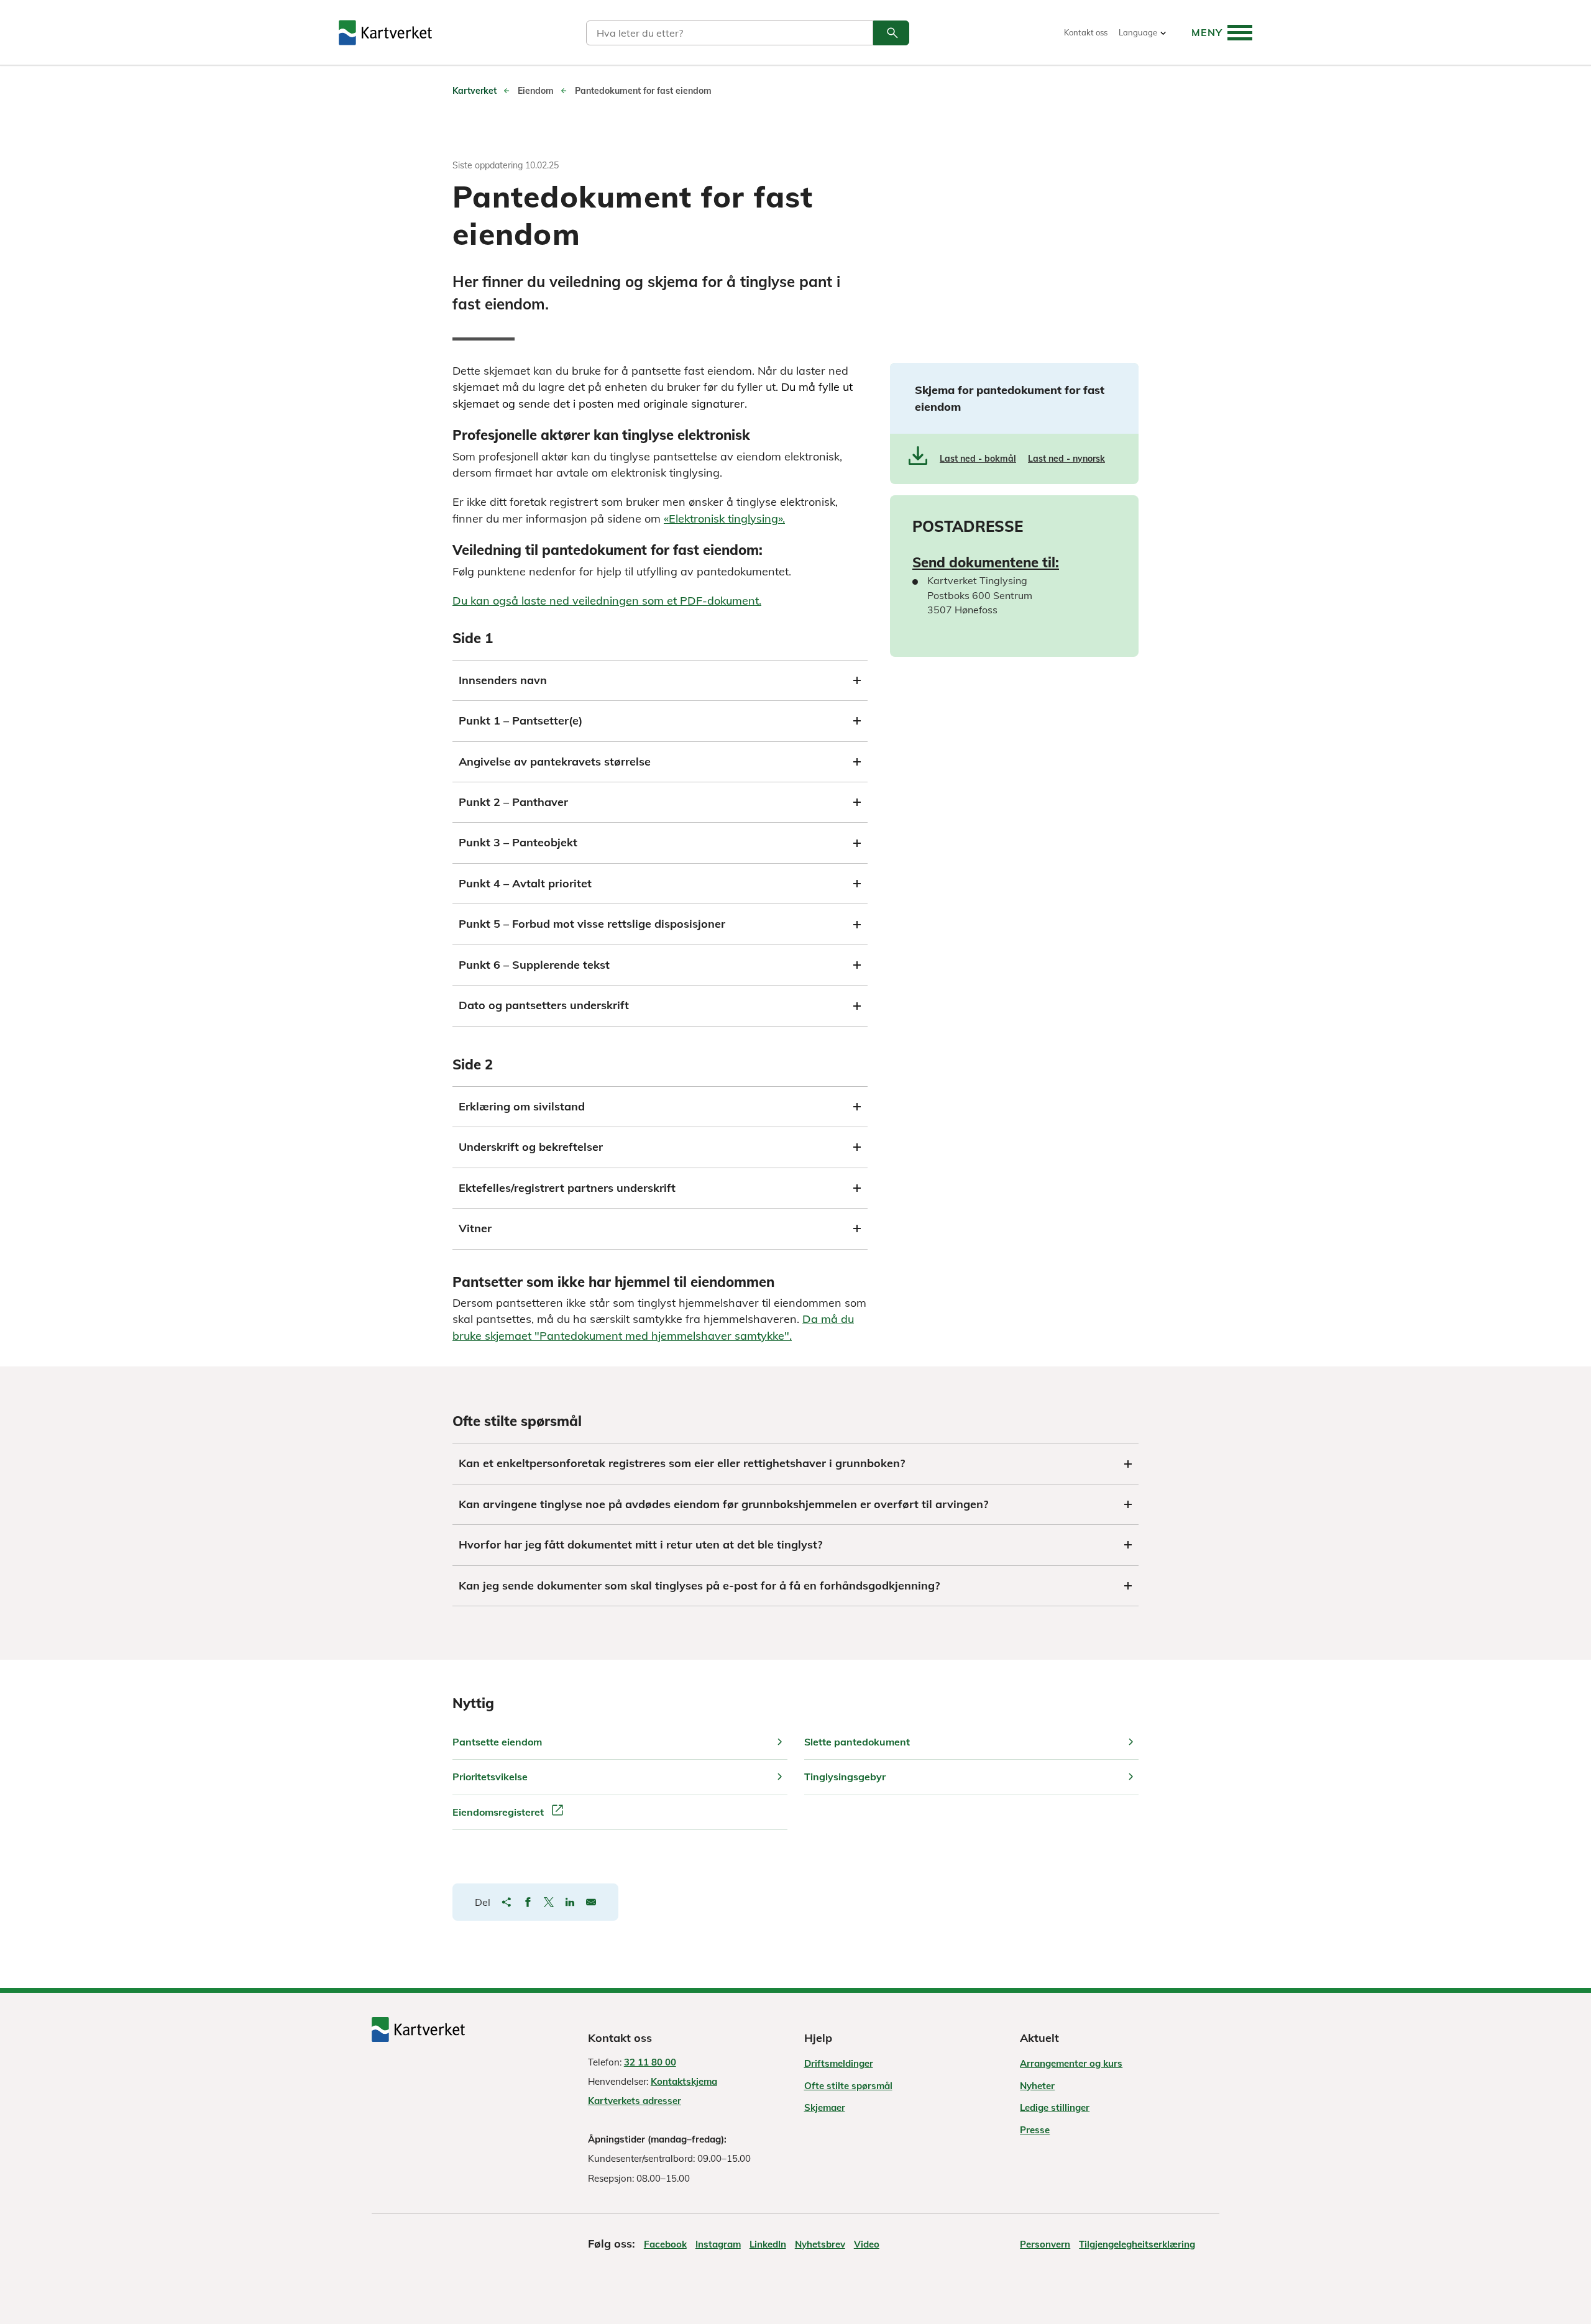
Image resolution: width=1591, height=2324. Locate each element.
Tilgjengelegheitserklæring (1137, 2244)
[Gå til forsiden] (385, 33)
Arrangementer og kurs (1071, 2063)
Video (867, 2244)
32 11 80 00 (650, 2062)
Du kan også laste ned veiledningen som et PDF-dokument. (607, 601)
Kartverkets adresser (635, 2101)
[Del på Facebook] (528, 1902)
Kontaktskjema (684, 2081)
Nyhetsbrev (820, 2244)
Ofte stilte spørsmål (848, 2086)
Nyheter (1037, 2086)
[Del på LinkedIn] (570, 1902)
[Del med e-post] (591, 1902)
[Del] (507, 1902)
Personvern (1045, 2244)
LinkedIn (768, 2244)
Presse (1035, 2130)
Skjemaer (825, 2107)
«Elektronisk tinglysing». (724, 519)
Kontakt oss (1086, 33)
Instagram (718, 2244)
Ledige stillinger (1055, 2107)
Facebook (665, 2244)
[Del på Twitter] (549, 1902)
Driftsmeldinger (839, 2063)
